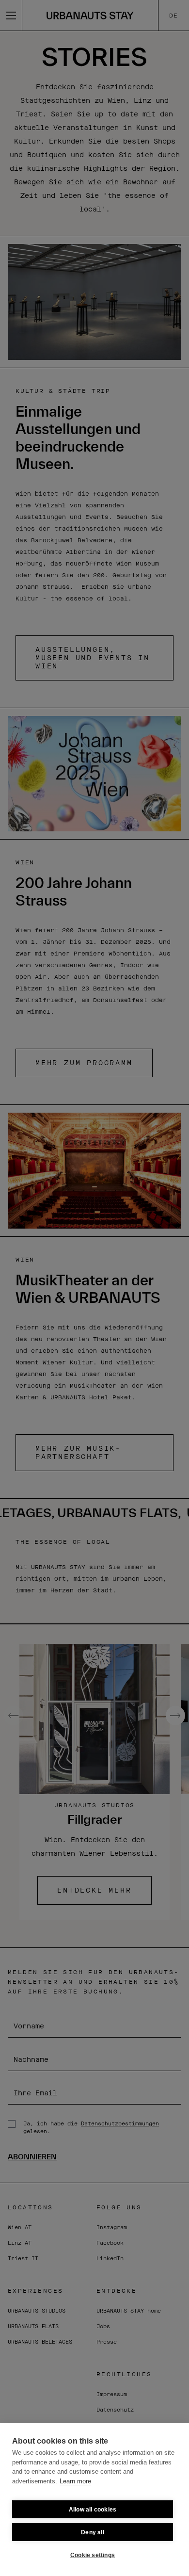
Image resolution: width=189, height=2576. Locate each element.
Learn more (75, 2481)
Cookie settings (93, 2555)
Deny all (93, 2532)
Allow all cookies (93, 2510)
